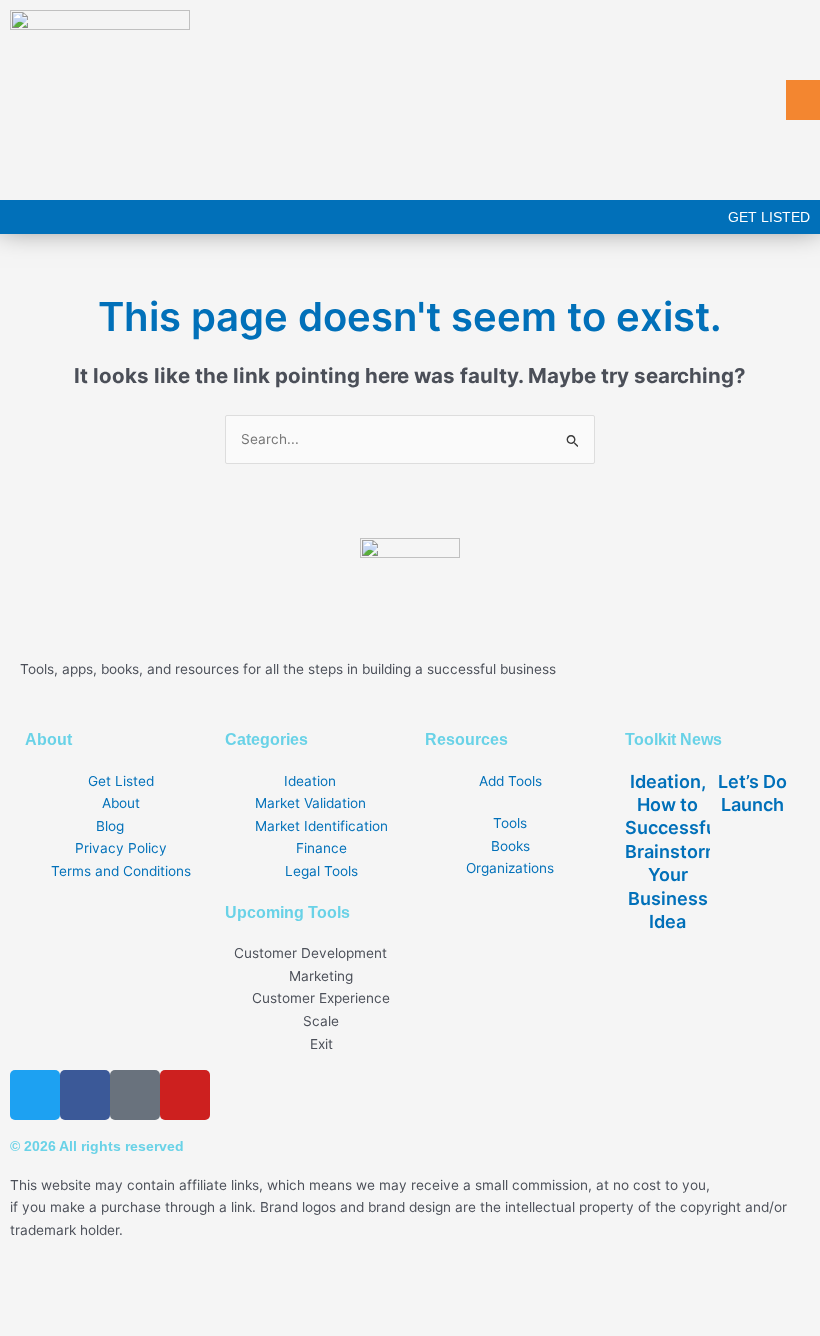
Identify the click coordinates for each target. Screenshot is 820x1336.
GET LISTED (769, 217)
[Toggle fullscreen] (88, 1292)
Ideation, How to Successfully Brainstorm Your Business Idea (681, 851)
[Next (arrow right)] (88, 1322)
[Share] (148, 1292)
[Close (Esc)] (208, 1292)
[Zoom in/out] (28, 1292)
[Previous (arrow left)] (28, 1322)
